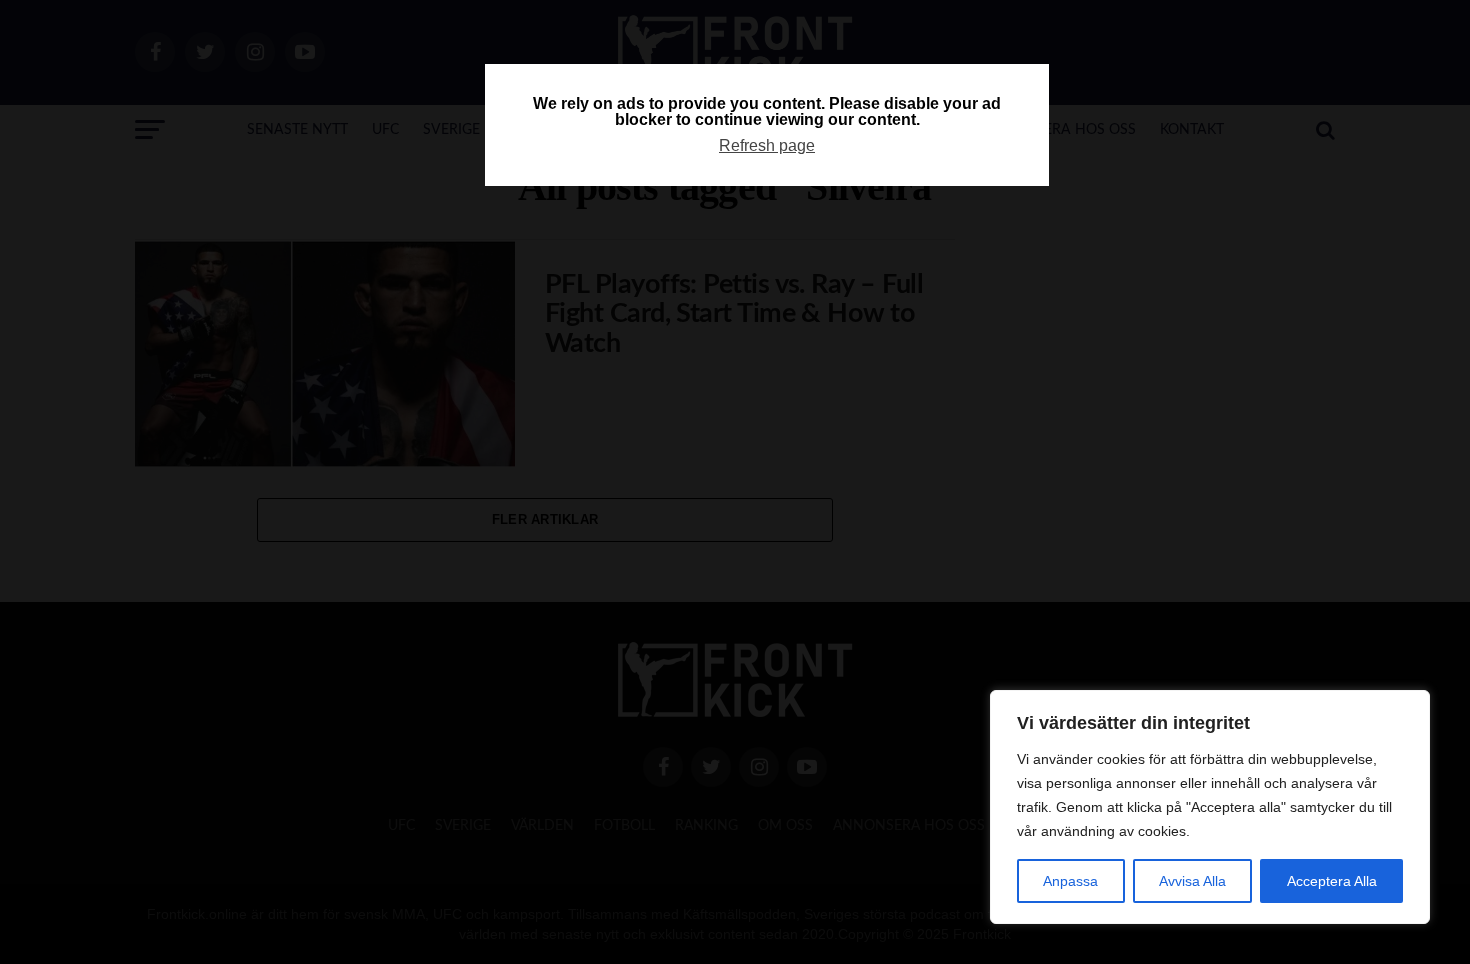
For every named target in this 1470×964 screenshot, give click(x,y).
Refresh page (767, 145)
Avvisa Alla (1192, 881)
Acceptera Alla (1332, 881)
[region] (1210, 807)
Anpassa (1070, 881)
